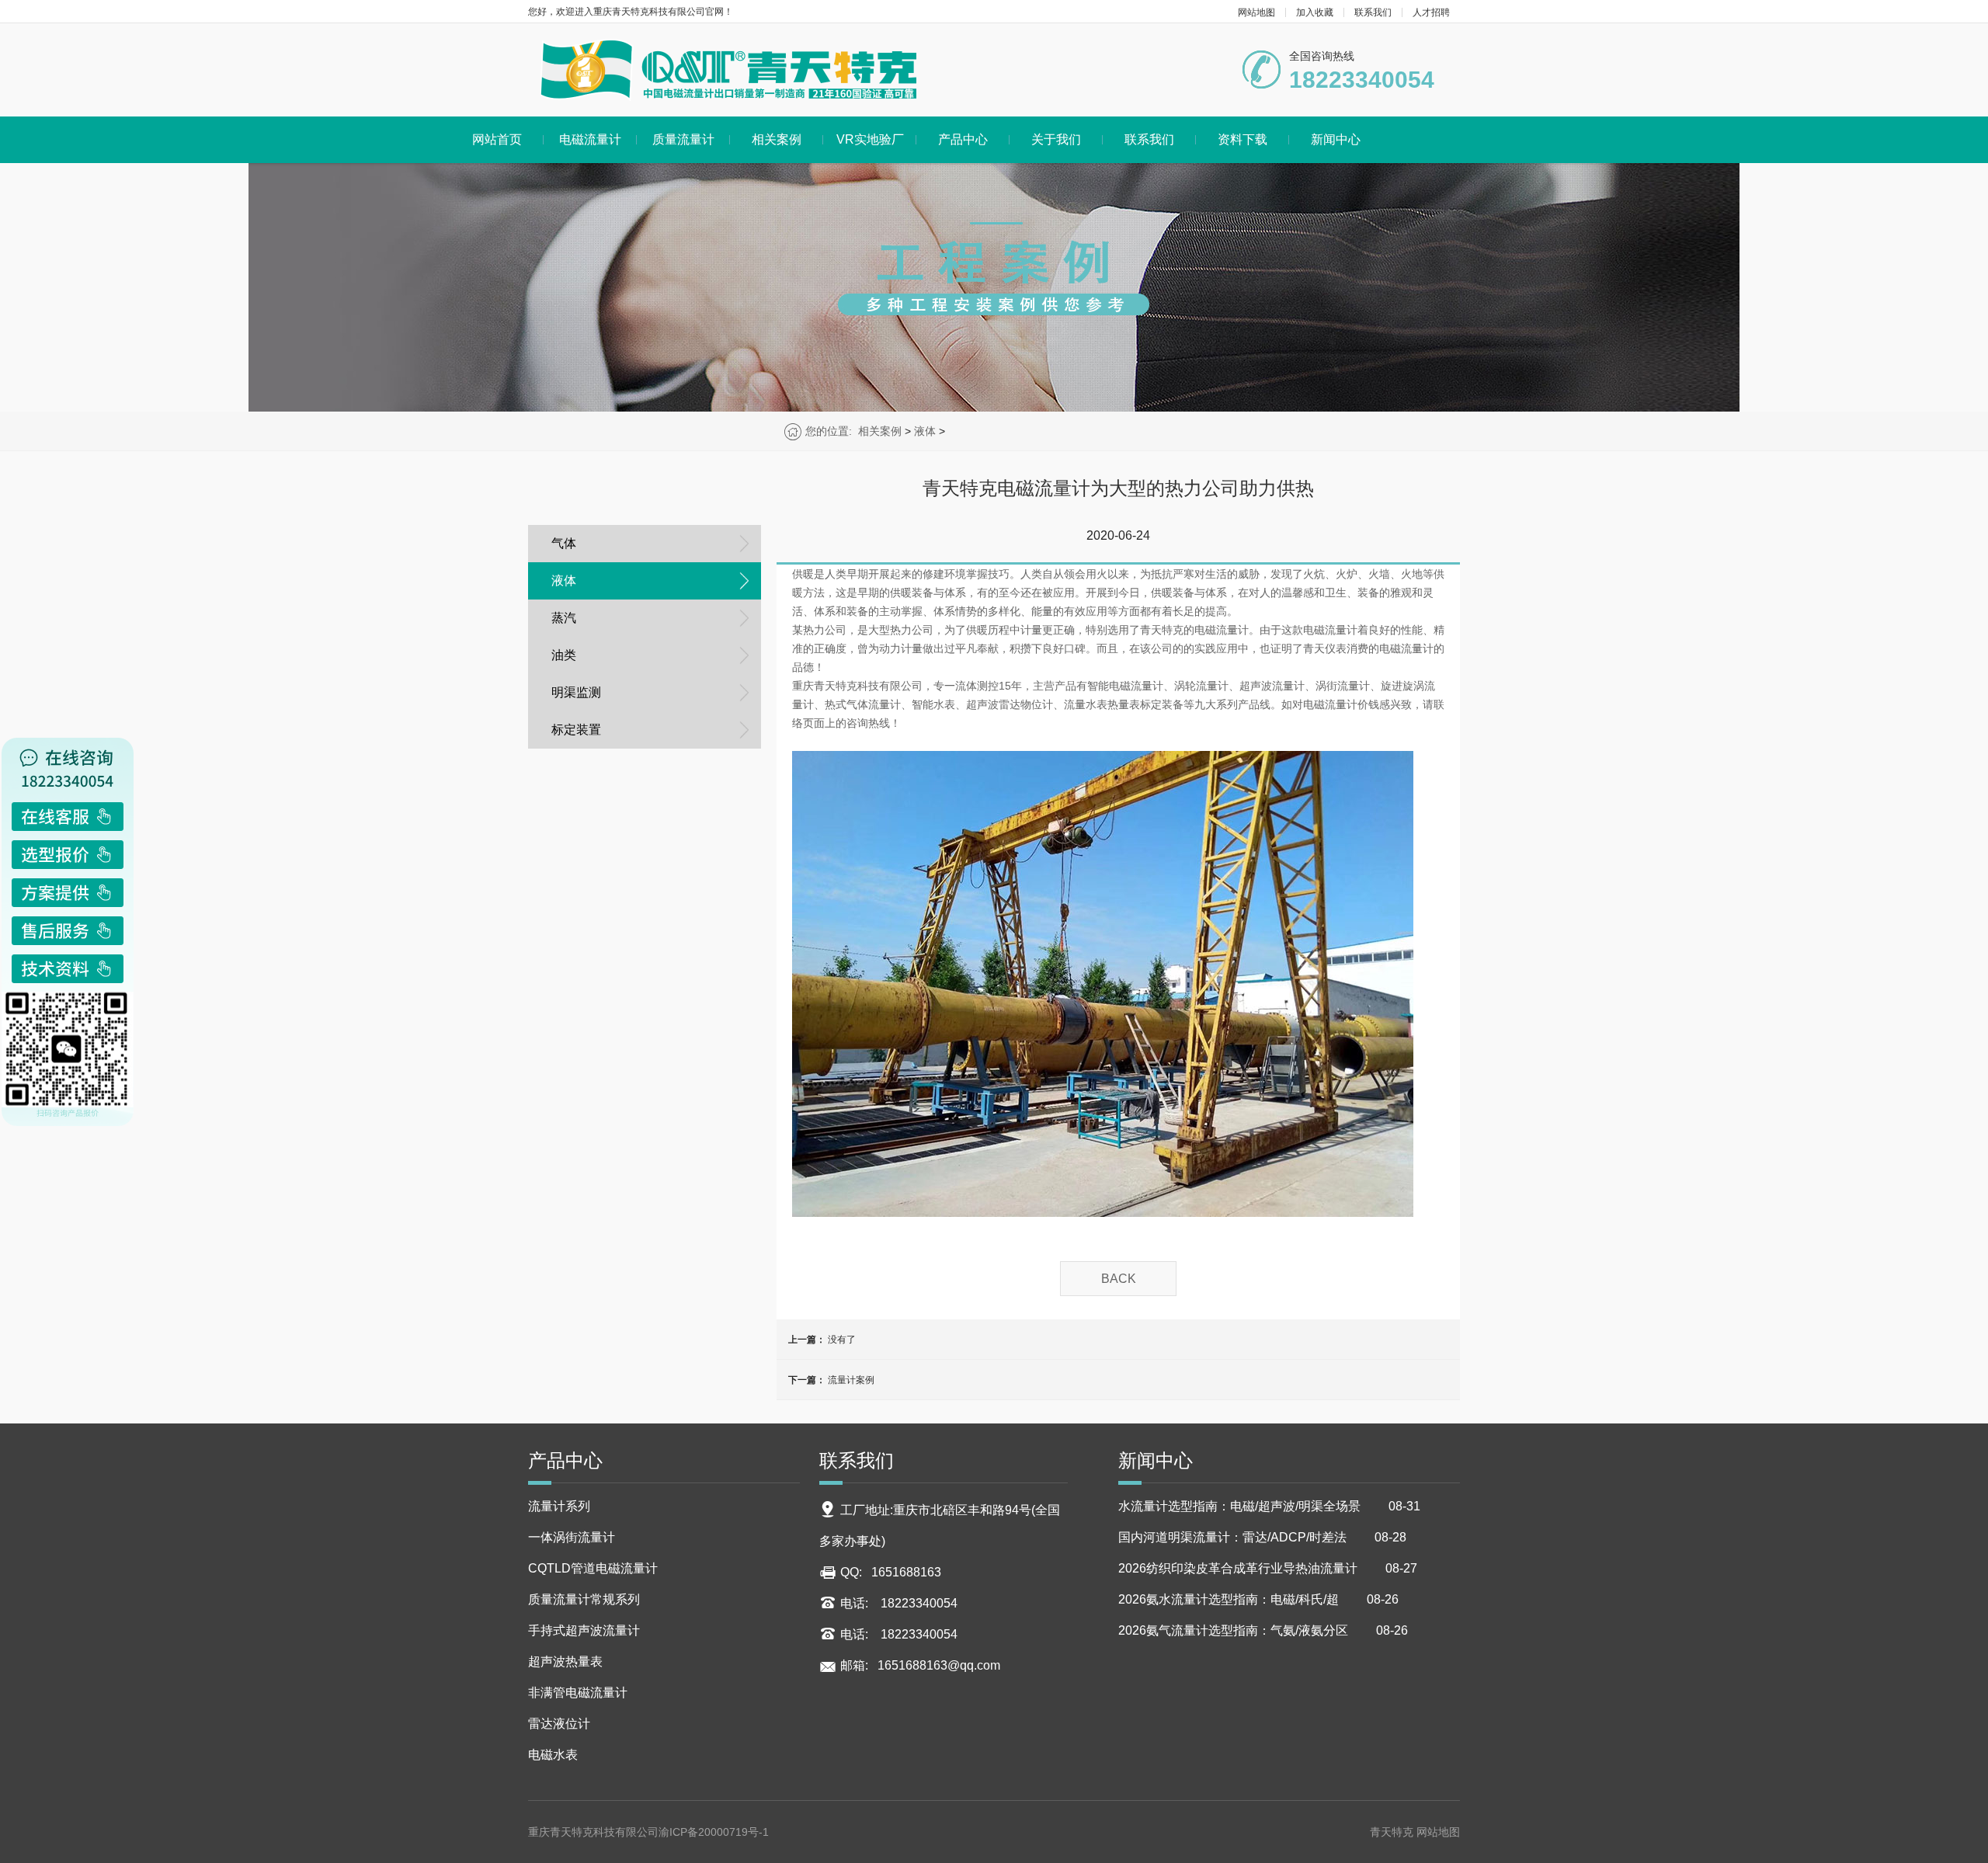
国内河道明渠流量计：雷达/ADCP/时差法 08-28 (1262, 1537)
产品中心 (963, 139)
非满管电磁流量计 (578, 1693)
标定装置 (576, 730)
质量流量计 (683, 139)
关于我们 (1056, 139)
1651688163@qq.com (939, 1665)
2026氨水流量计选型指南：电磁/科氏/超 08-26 (1258, 1599)
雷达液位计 (559, 1724)
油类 (564, 655)
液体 (925, 431)
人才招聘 (1431, 12)
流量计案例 (851, 1380)
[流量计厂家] (728, 70)
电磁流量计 (590, 139)
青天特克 (1393, 1832)
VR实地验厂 (870, 139)
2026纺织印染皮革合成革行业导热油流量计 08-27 (1268, 1568)
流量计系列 (559, 1506)
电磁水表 (553, 1755)
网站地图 (1256, 12)
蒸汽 (564, 618)
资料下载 (1242, 139)
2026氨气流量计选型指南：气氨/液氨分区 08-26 (1263, 1630)
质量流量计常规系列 (584, 1599)
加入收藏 (1315, 12)
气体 (564, 543)
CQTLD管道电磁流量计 (593, 1568)
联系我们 (1373, 12)
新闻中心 (1336, 139)
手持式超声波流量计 (584, 1630)
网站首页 (497, 139)
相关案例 (777, 139)
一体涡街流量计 (572, 1537)
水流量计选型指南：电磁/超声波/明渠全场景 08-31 (1269, 1506)
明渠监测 (576, 692)
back (1119, 1279)
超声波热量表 (565, 1661)
